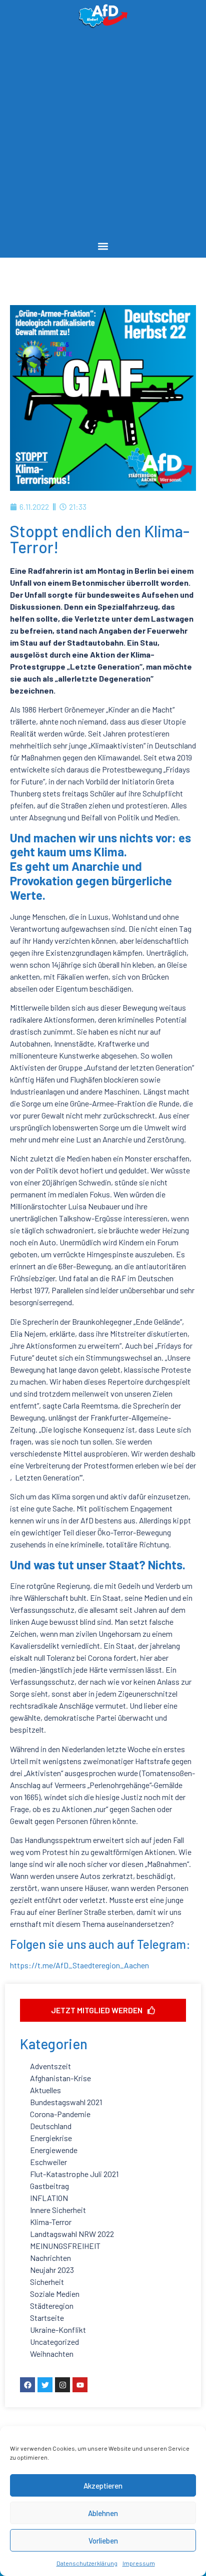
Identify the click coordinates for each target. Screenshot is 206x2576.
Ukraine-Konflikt (58, 2330)
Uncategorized (54, 2342)
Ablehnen (103, 2513)
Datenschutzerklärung (87, 2563)
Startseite (47, 2318)
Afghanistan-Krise (60, 2078)
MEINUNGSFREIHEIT (65, 2246)
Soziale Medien (55, 2294)
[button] (103, 246)
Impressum (139, 2563)
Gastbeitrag (49, 2186)
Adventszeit (50, 2066)
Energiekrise (51, 2138)
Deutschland (51, 2126)
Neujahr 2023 (52, 2270)
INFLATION (49, 2198)
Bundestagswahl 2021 (66, 2102)
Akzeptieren (103, 2486)
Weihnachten (52, 2354)
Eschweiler (48, 2162)
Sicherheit (47, 2282)
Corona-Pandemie (60, 2114)
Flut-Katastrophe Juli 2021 (74, 2174)
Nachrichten (50, 2258)
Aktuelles (45, 2090)
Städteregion (52, 2306)
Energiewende (54, 2150)
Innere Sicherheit (58, 2210)
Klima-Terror (51, 2222)
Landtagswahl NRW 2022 (72, 2234)
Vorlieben (103, 2541)
